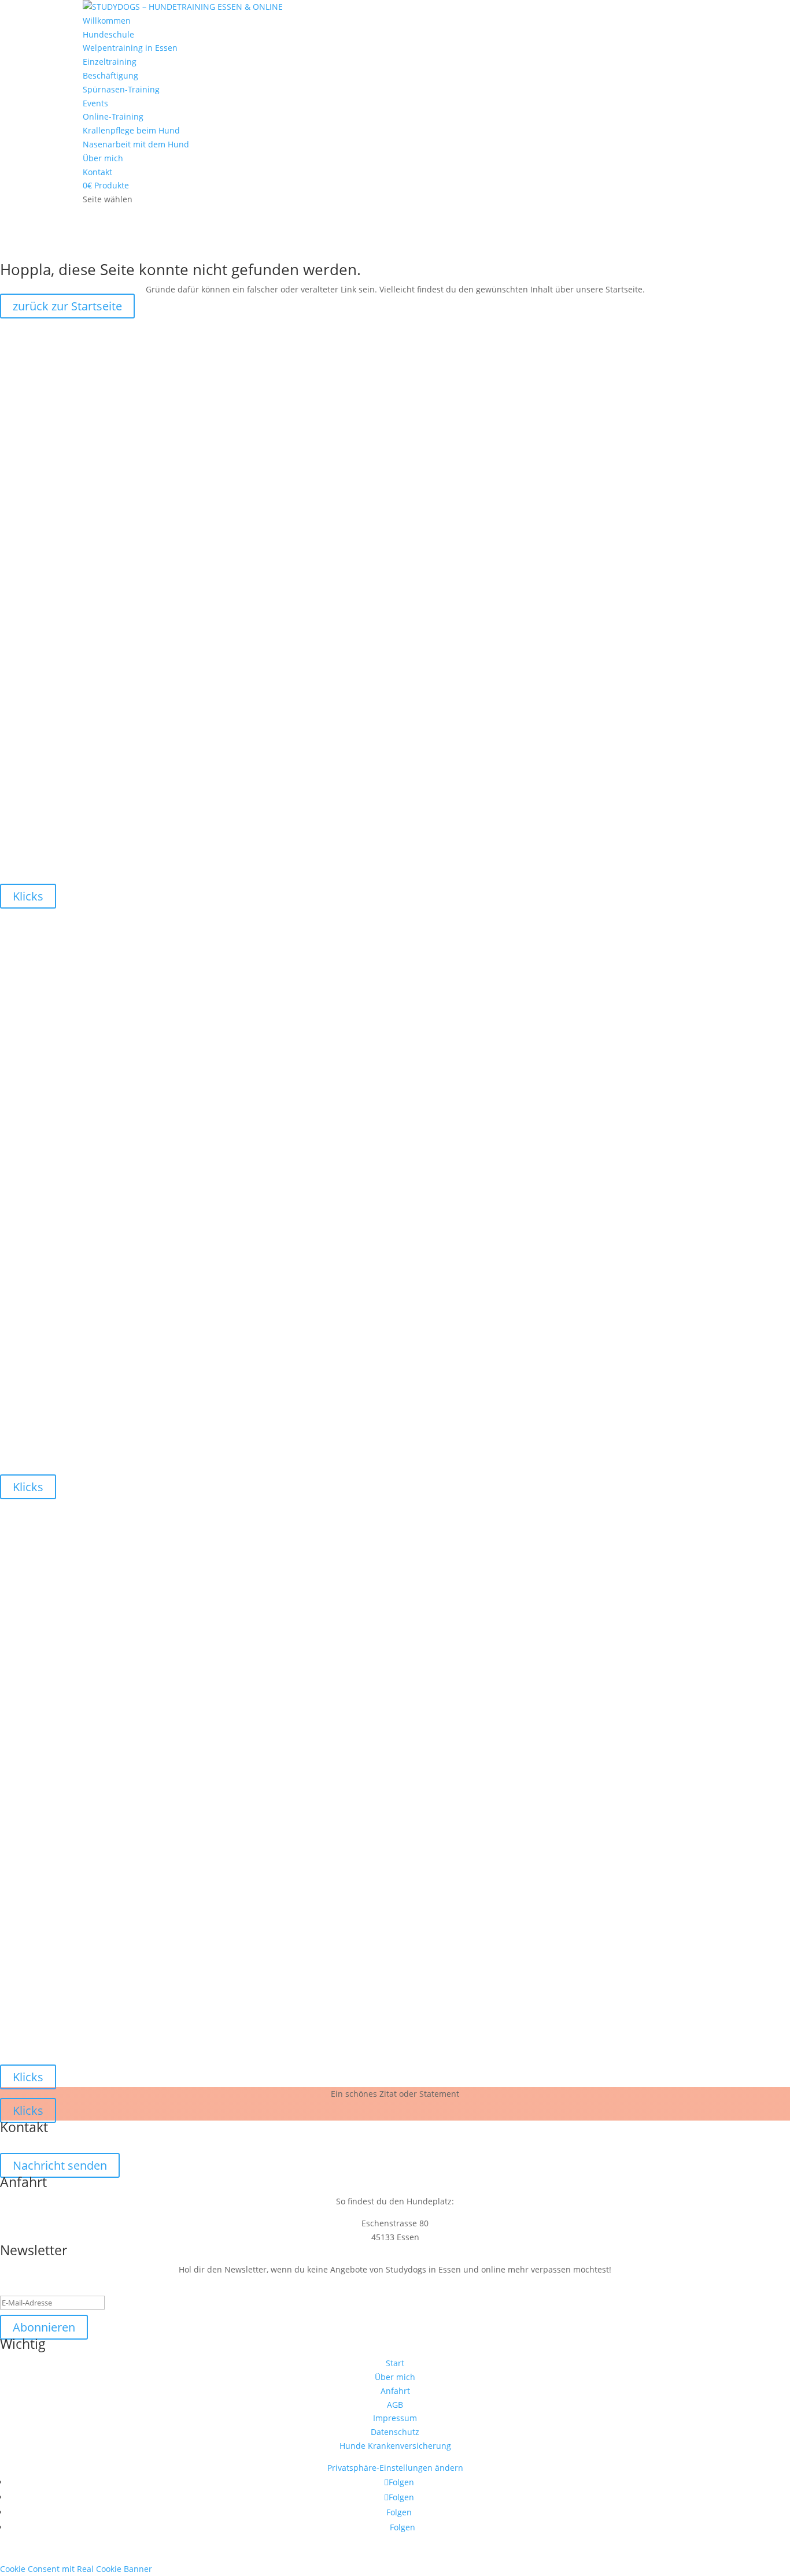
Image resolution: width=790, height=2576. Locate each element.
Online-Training (113, 116)
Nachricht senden (60, 2165)
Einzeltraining (110, 62)
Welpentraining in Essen (130, 48)
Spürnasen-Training (121, 89)
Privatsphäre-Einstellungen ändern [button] (395, 2468)
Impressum (395, 2418)
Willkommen (107, 21)
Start (395, 2363)
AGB (395, 2405)
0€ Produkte (106, 185)
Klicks (28, 896)
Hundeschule (108, 34)
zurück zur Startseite (67, 306)
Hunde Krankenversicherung (395, 2446)
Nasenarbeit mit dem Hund (136, 144)
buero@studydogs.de (395, 2145)
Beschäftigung (110, 75)
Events (95, 103)
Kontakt (97, 172)
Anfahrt (395, 2391)
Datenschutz (395, 2432)
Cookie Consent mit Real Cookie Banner (76, 2569)
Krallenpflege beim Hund (131, 130)
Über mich (103, 158)
